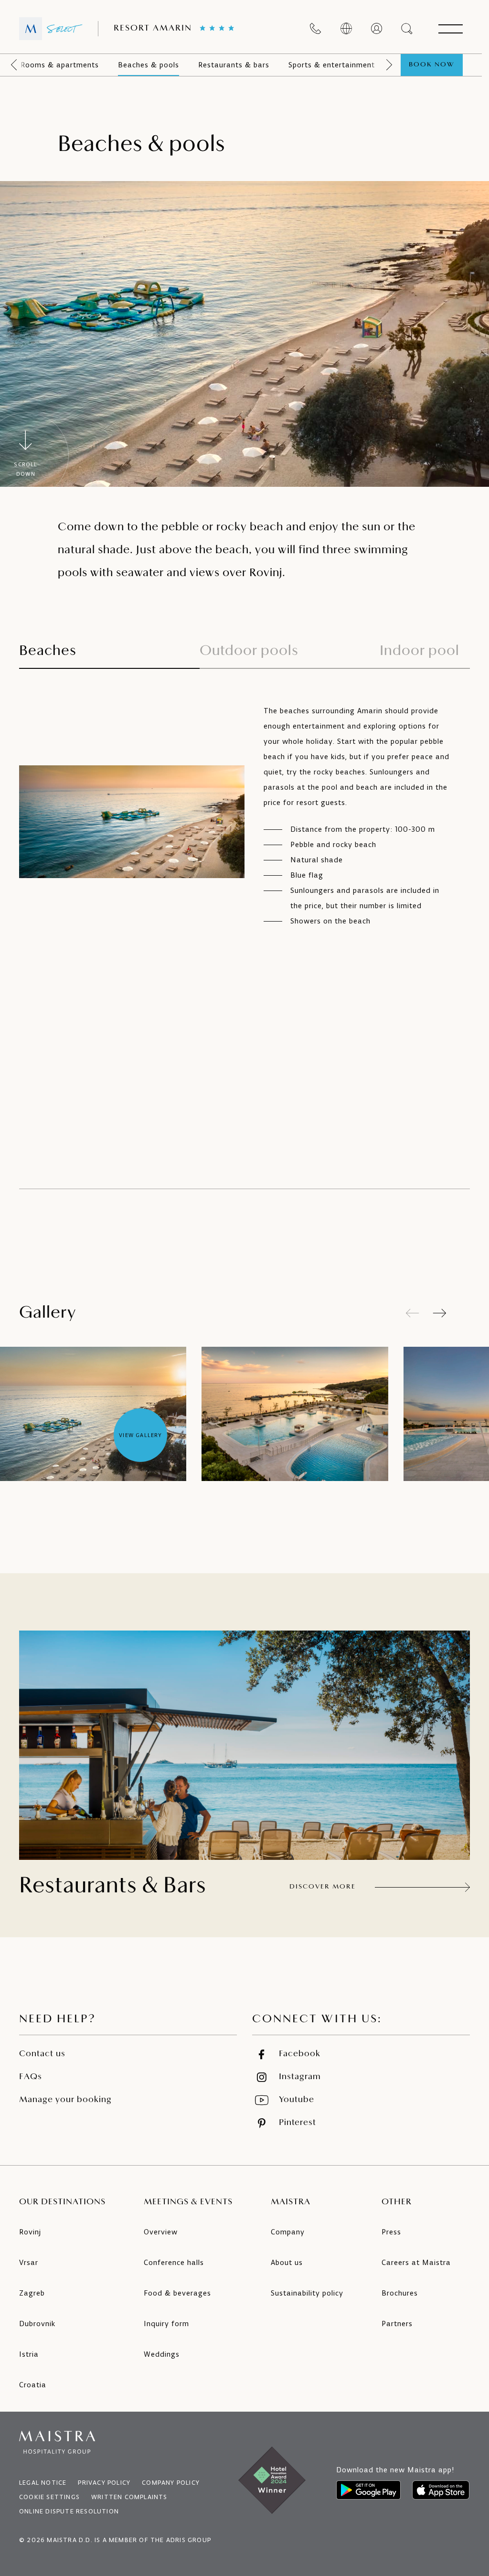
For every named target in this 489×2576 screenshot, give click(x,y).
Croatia (33, 2385)
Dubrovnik (37, 2324)
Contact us (42, 2054)
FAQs (31, 2077)
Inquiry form (166, 2324)
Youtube (297, 2100)
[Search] (407, 29)
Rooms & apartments (60, 65)
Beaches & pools (149, 65)
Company (288, 2232)
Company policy (171, 2483)
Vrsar (29, 2262)
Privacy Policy (104, 2483)
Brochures (400, 2293)
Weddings (162, 2354)
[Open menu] (450, 29)
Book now (432, 65)
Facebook (300, 2054)
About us (287, 2262)
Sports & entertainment (332, 65)
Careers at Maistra (416, 2262)
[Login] (377, 29)
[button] (440, 1313)
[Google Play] (368, 2490)
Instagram (300, 2077)
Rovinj (30, 2232)
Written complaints (129, 2497)
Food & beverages (177, 2293)
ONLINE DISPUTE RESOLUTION (69, 2511)
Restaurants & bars (234, 65)
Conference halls (174, 2262)
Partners (397, 2324)
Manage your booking (65, 2100)
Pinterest (298, 2123)
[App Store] (441, 2490)
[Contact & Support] (316, 29)
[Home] (51, 29)
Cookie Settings (49, 2497)
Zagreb (32, 2293)
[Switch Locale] (346, 29)
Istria (29, 2354)
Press (391, 2232)
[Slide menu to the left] (14, 65)
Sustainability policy (307, 2293)
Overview (161, 2232)
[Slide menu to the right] (389, 65)
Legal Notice (43, 2483)
